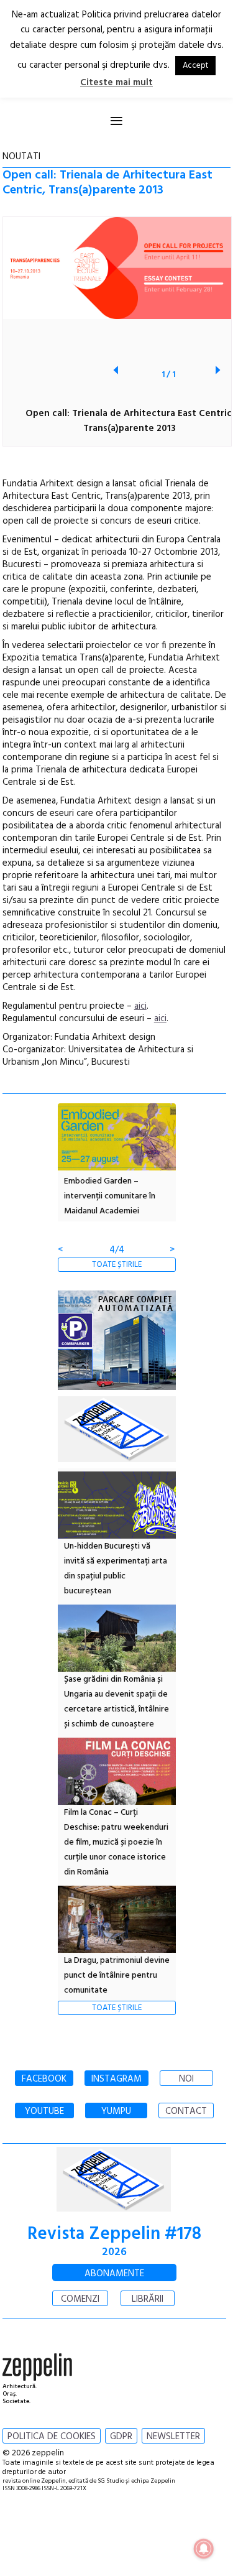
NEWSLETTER (173, 2437)
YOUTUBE (44, 2111)
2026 (114, 2252)
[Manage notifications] (204, 2549)
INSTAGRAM (116, 2079)
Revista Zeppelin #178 (114, 2234)
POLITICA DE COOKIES (52, 2437)
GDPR (121, 2437)
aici (140, 1006)
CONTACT (186, 2111)
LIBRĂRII (148, 2299)
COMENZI (80, 2299)
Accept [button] (195, 66)
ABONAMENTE (114, 2274)
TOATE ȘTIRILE (117, 1265)
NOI (186, 2079)
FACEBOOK (44, 2079)
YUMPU (116, 2111)
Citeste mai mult (116, 83)
